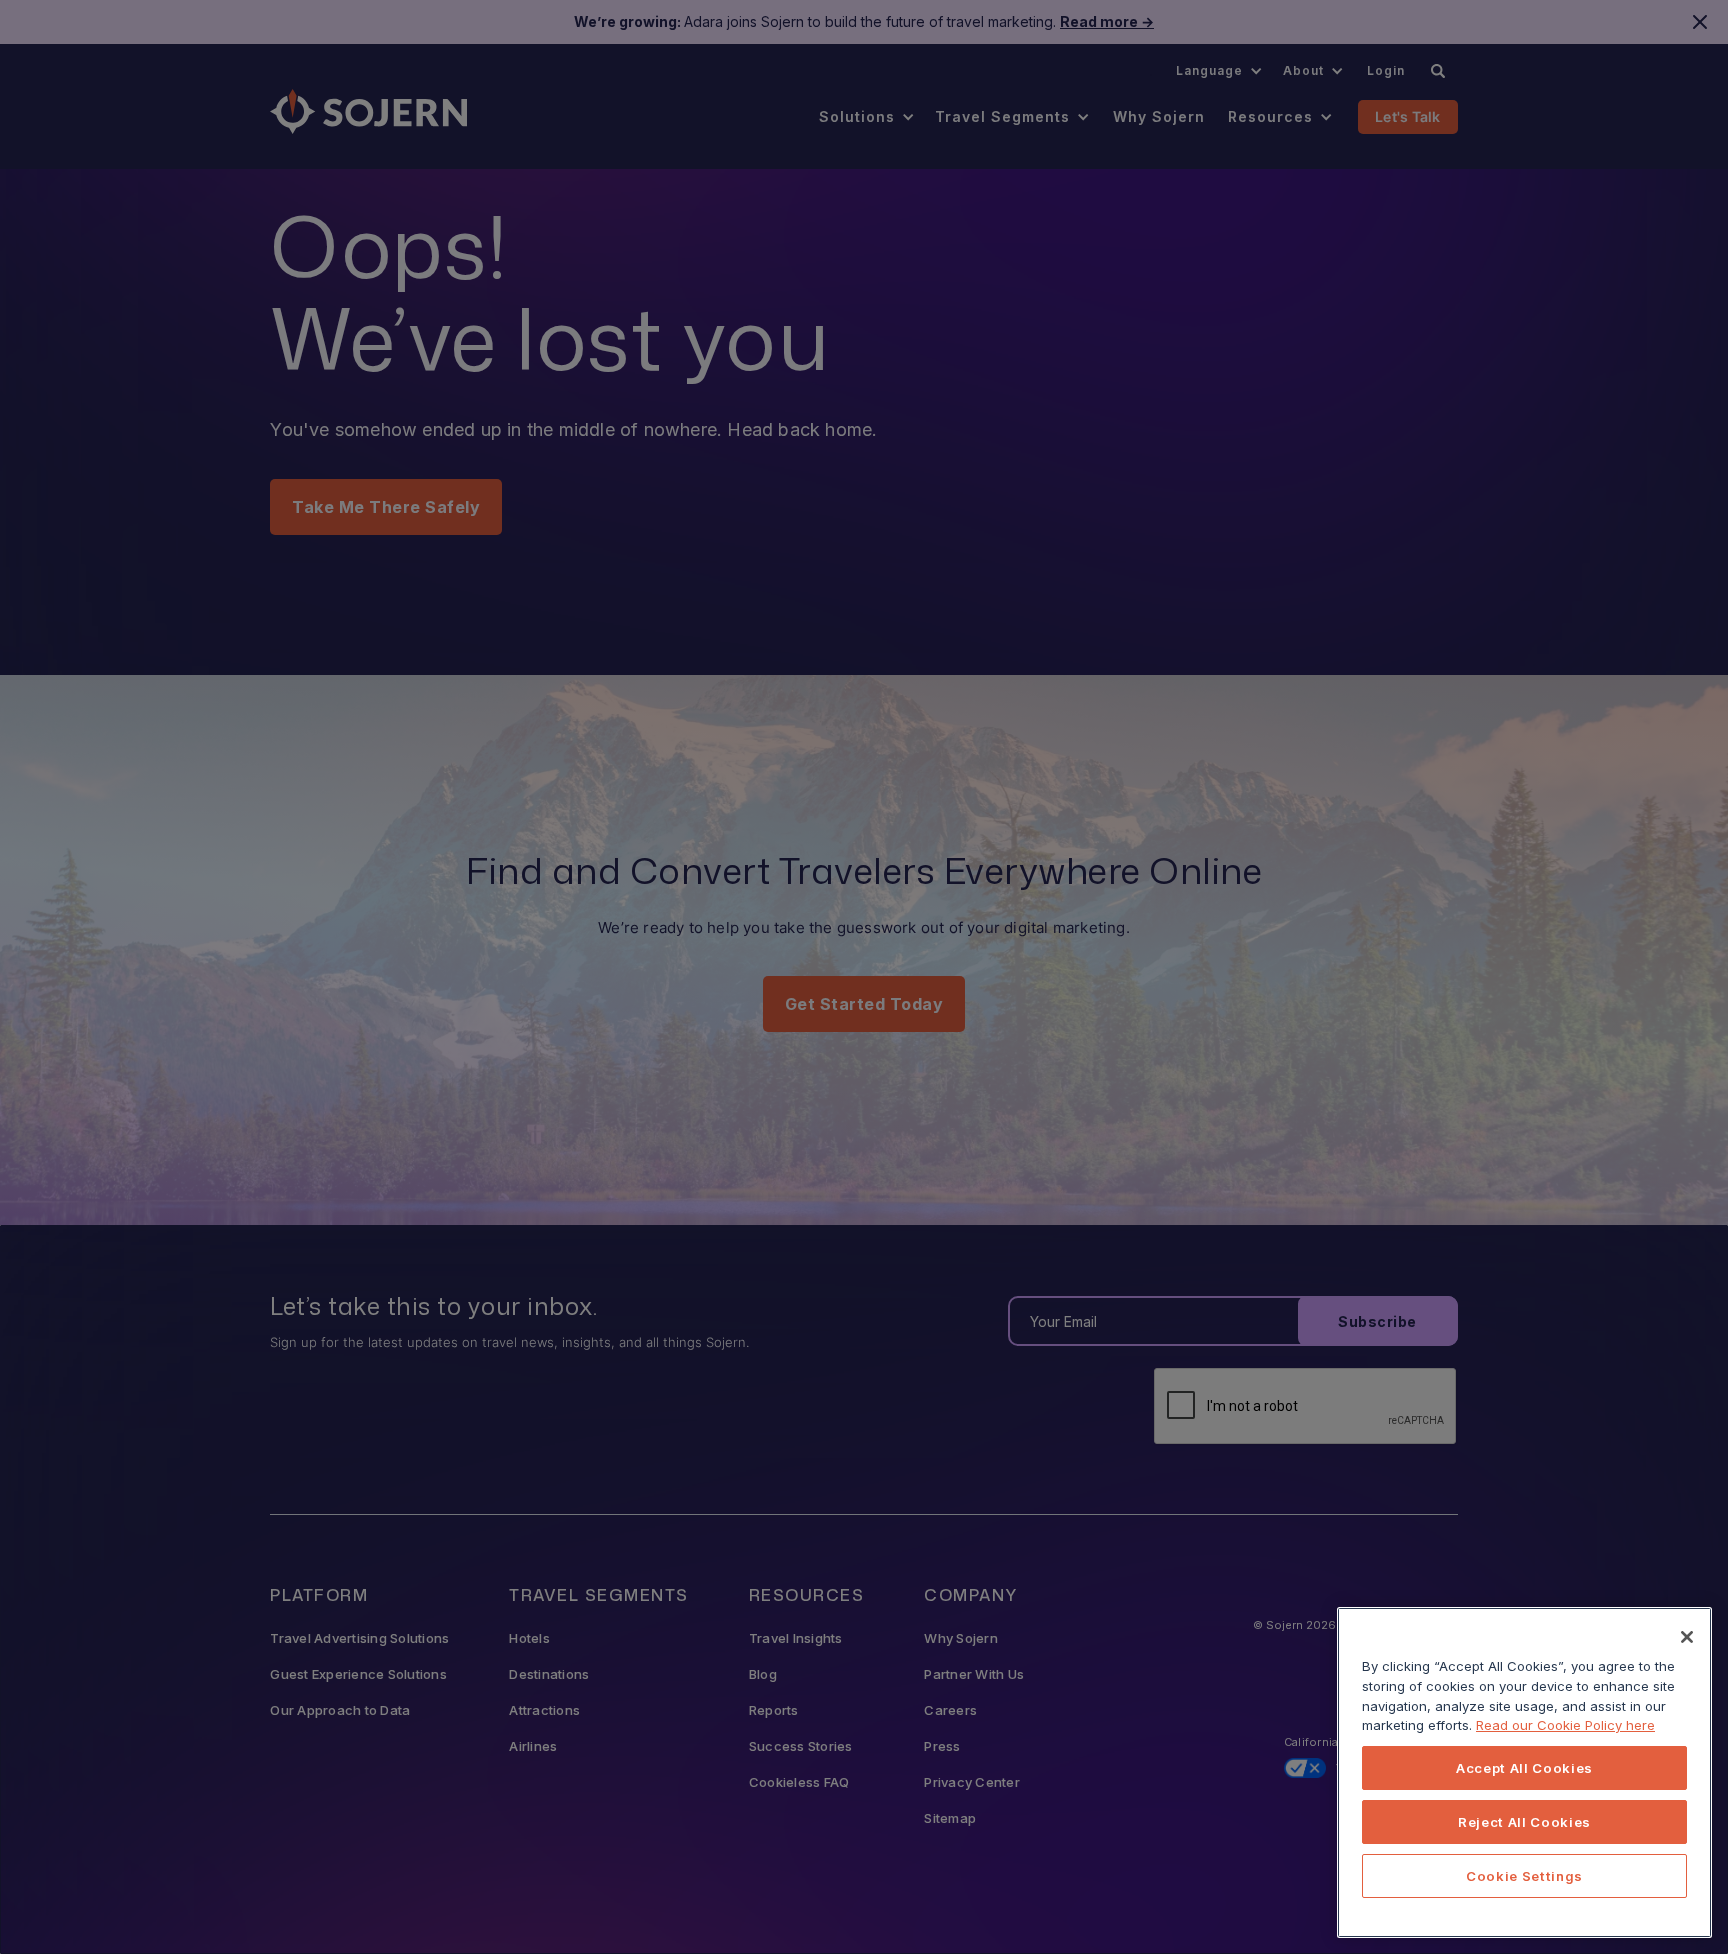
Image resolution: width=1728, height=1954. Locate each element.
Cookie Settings (1524, 1876)
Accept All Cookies (1524, 1768)
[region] (1524, 1772)
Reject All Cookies (1524, 1822)
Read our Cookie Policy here (1565, 1725)
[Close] (1687, 1637)
